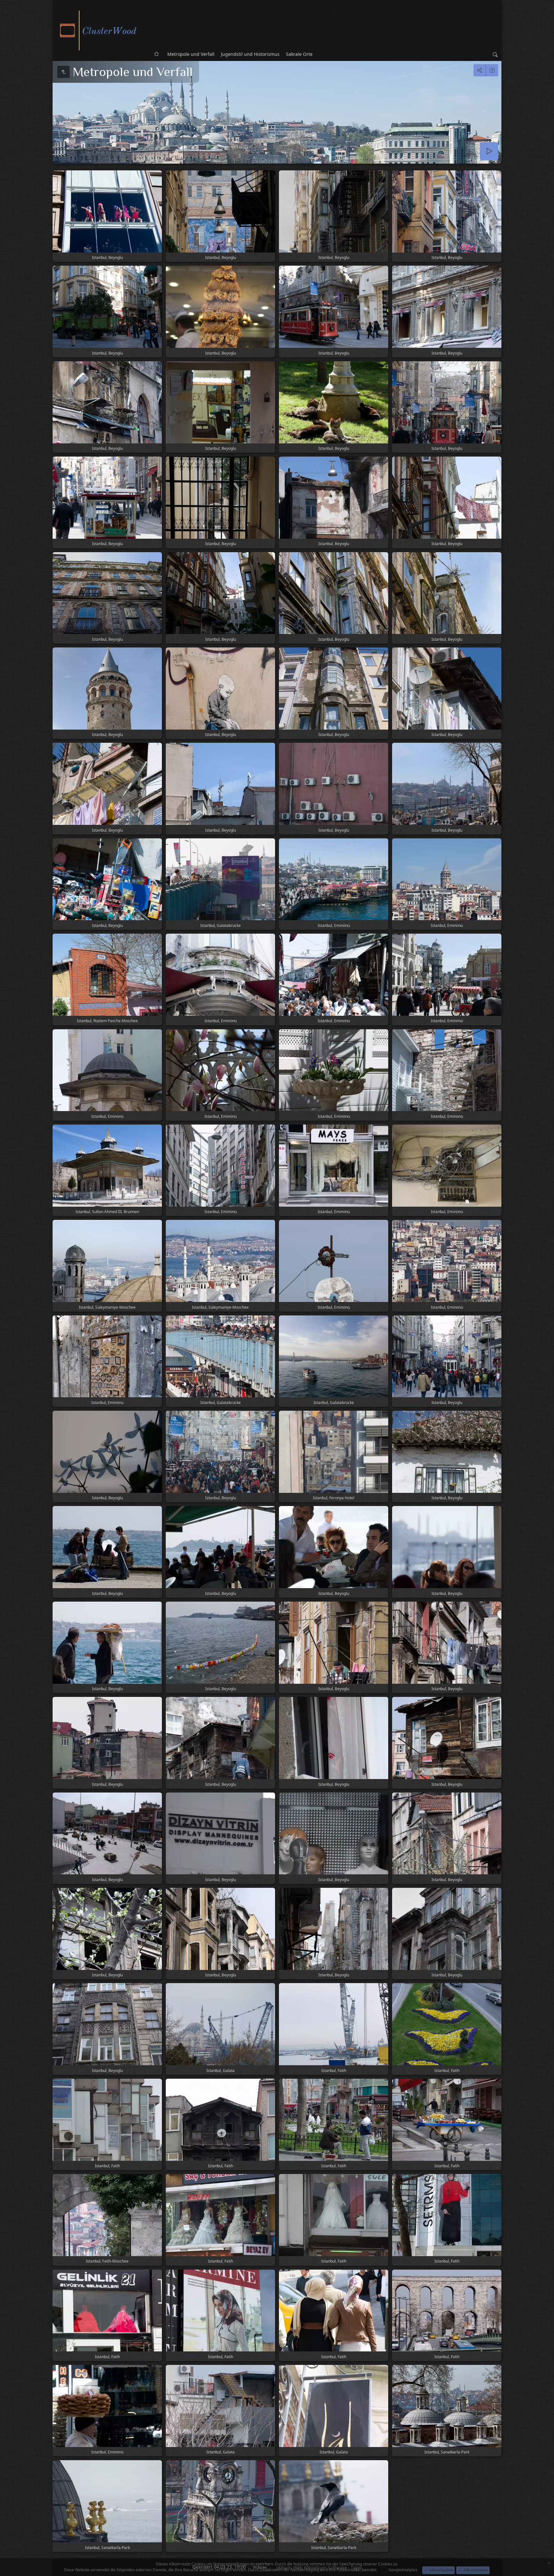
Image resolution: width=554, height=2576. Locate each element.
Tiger (356, 2567)
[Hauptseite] (101, 30)
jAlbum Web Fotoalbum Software (312, 2567)
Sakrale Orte (299, 54)
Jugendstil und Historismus (250, 54)
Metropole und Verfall (191, 54)
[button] (8, 2568)
